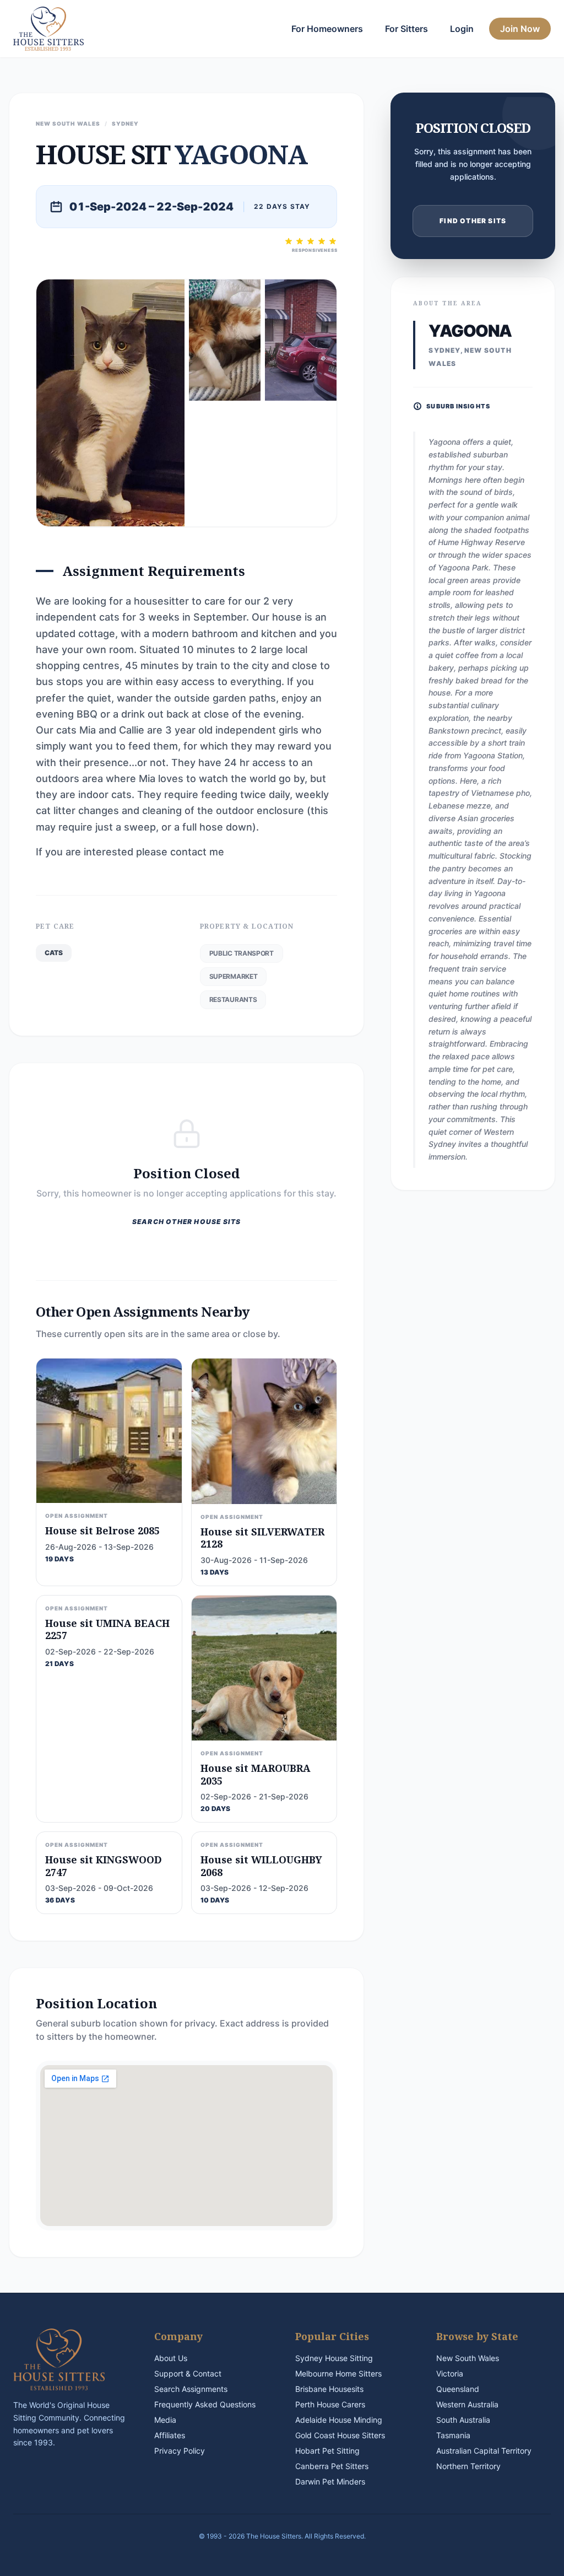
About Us (171, 2358)
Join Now (520, 29)
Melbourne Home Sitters (338, 2373)
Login (462, 29)
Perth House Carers (330, 2404)
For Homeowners (327, 29)
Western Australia (467, 2404)
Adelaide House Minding (339, 2420)
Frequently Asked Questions (205, 2404)
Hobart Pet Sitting (327, 2451)
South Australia (463, 2420)
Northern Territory (468, 2466)
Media (165, 2420)
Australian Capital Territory (484, 2451)
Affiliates (170, 2435)
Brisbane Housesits (329, 2389)
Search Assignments (191, 2389)
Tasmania (453, 2435)
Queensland (458, 2389)
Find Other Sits (473, 221)
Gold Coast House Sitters (340, 2435)
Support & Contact (188, 2373)
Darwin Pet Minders (330, 2481)
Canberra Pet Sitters (332, 2466)
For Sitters (406, 29)
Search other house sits (187, 1222)
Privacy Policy (180, 2451)
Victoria (450, 2373)
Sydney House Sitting (334, 2358)
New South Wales (468, 2358)
